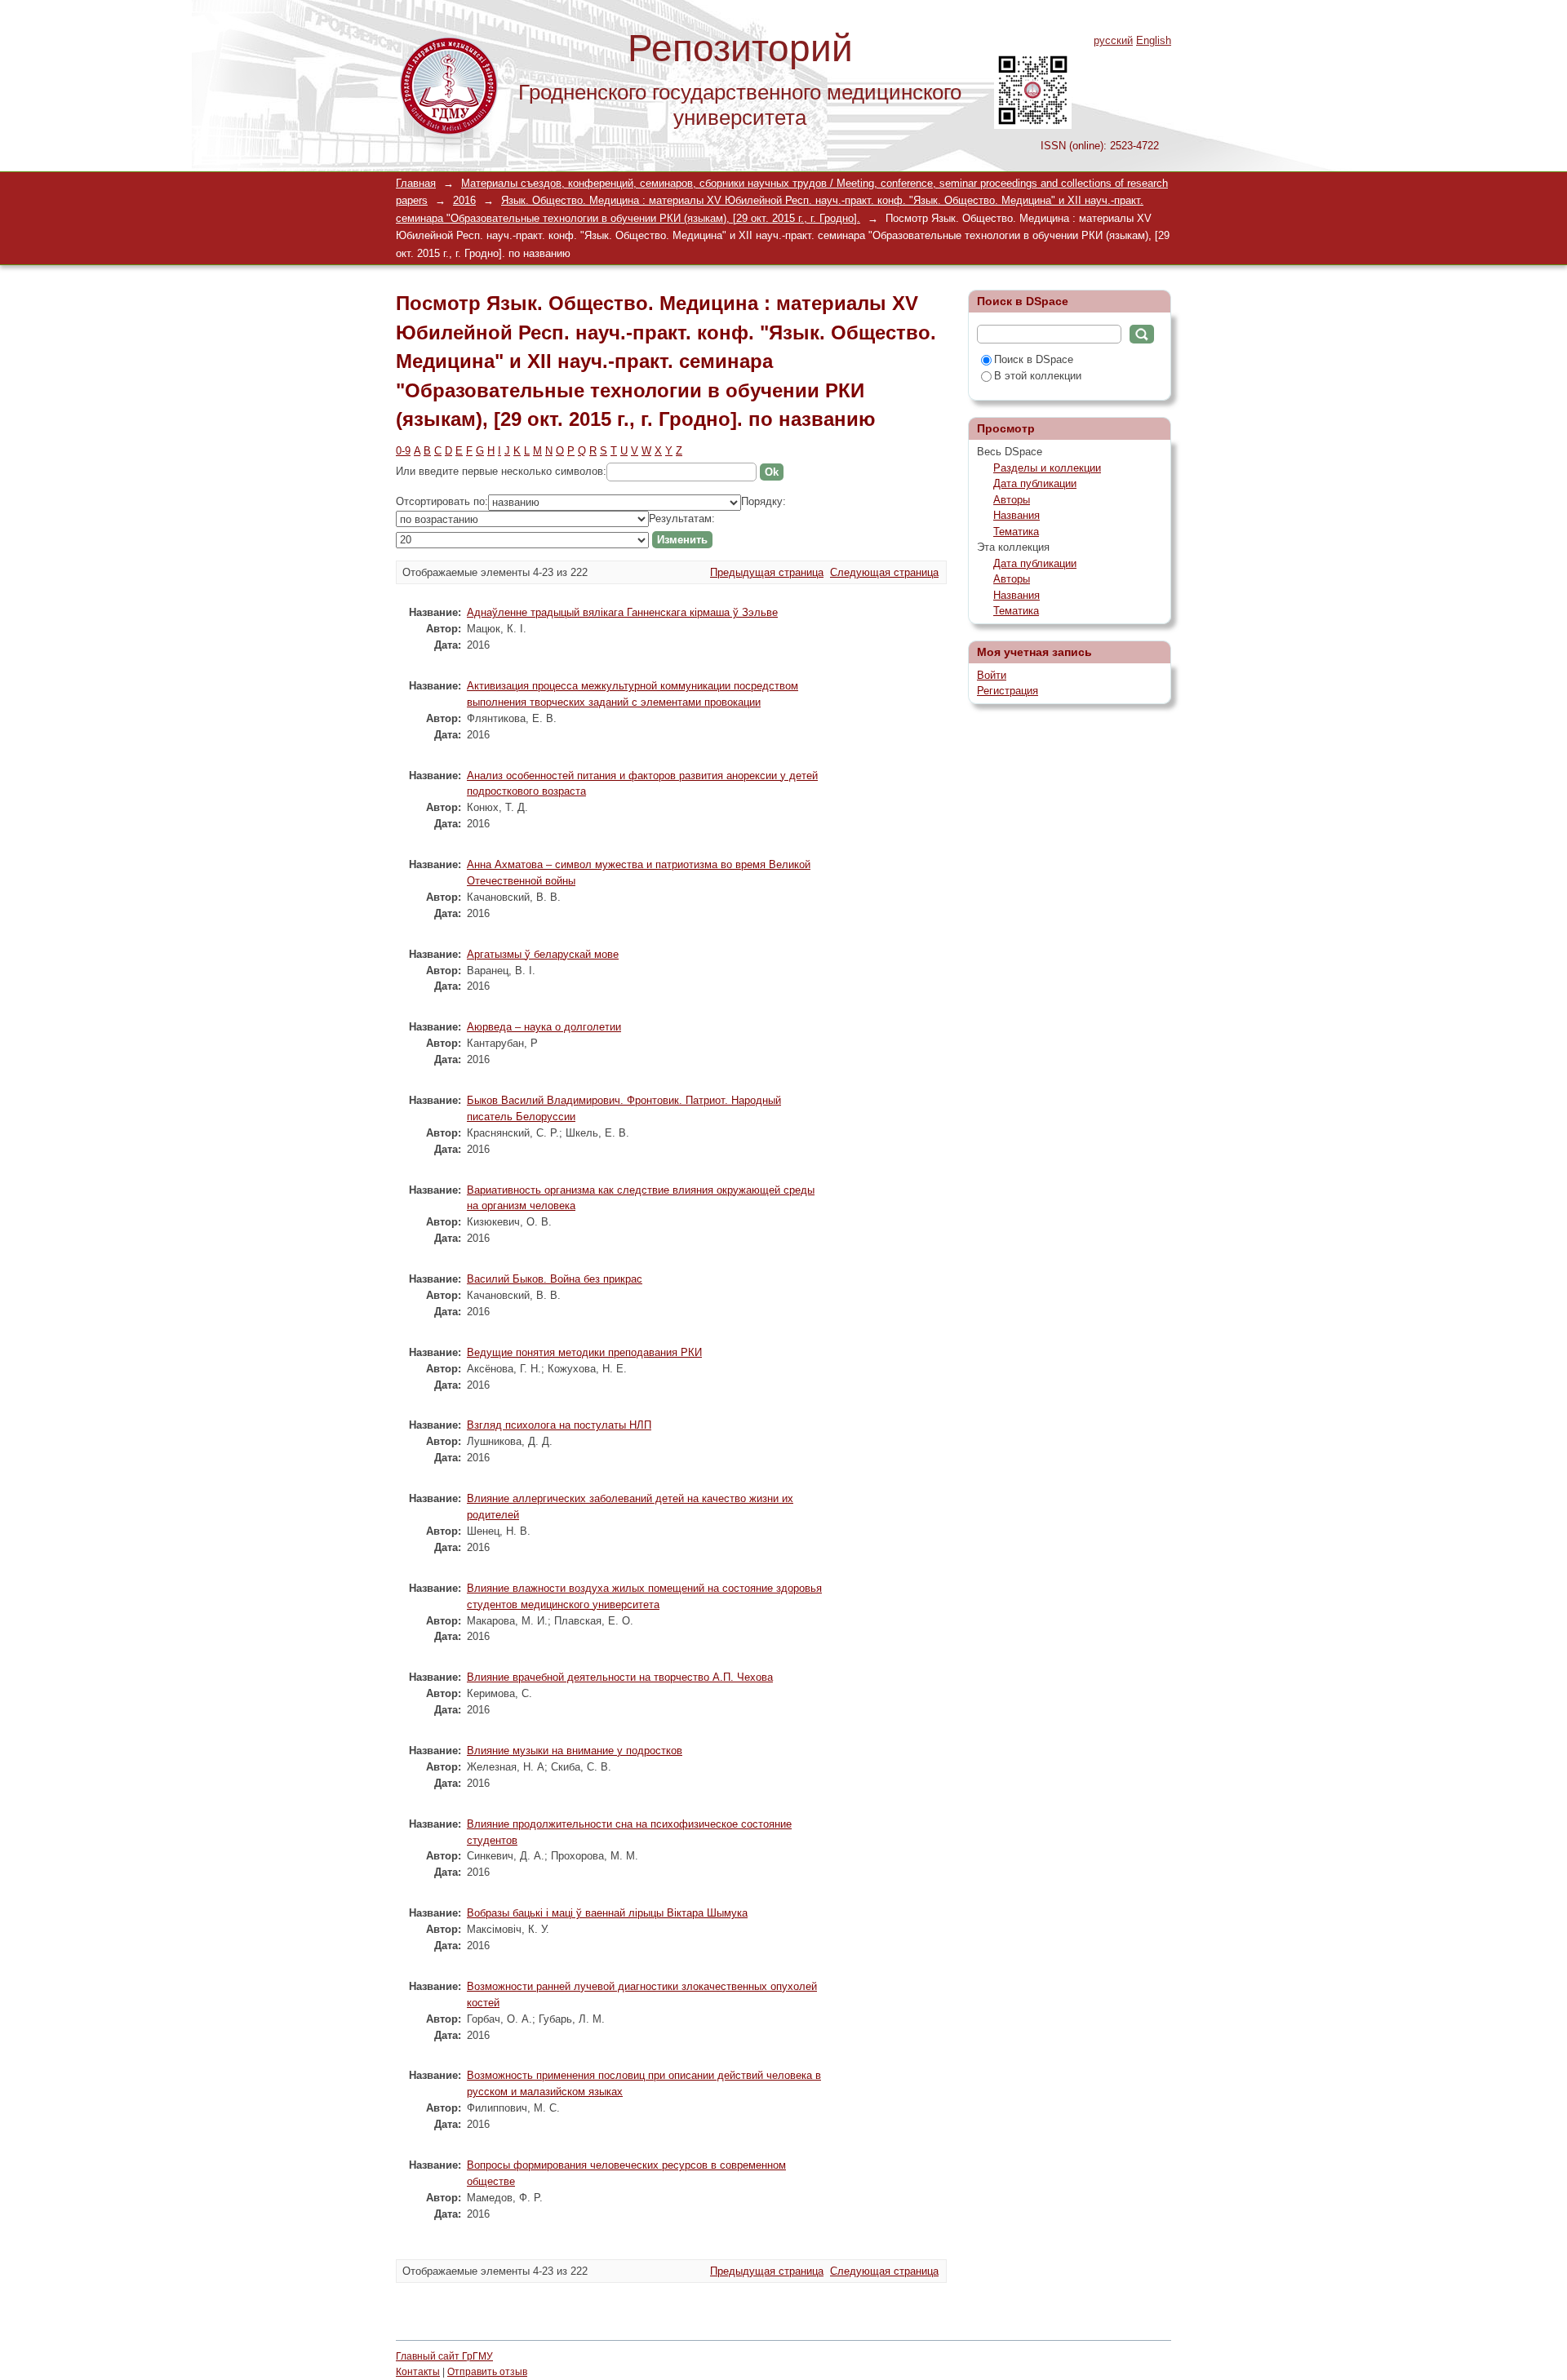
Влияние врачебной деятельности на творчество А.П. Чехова (620, 1677)
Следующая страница (884, 572)
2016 (464, 200)
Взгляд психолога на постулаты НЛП (559, 1425)
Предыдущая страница (767, 572)
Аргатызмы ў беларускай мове (543, 954)
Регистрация (1008, 691)
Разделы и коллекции (1047, 468)
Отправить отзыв (487, 2372)
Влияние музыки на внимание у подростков (575, 1751)
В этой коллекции (1038, 376)
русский (1113, 40)
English (1154, 40)
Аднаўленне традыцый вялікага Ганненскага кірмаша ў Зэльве (622, 612)
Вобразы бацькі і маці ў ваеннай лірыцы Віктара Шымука (607, 1913)
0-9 (403, 451)
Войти (992, 675)
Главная (416, 183)
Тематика (1016, 532)
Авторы (1012, 500)
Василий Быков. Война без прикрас (555, 1279)
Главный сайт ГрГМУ (444, 2356)
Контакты (418, 2372)
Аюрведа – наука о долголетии (544, 1027)
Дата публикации (1035, 483)
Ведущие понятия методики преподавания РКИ (584, 1352)
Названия (1017, 515)
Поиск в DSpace (1034, 359)
